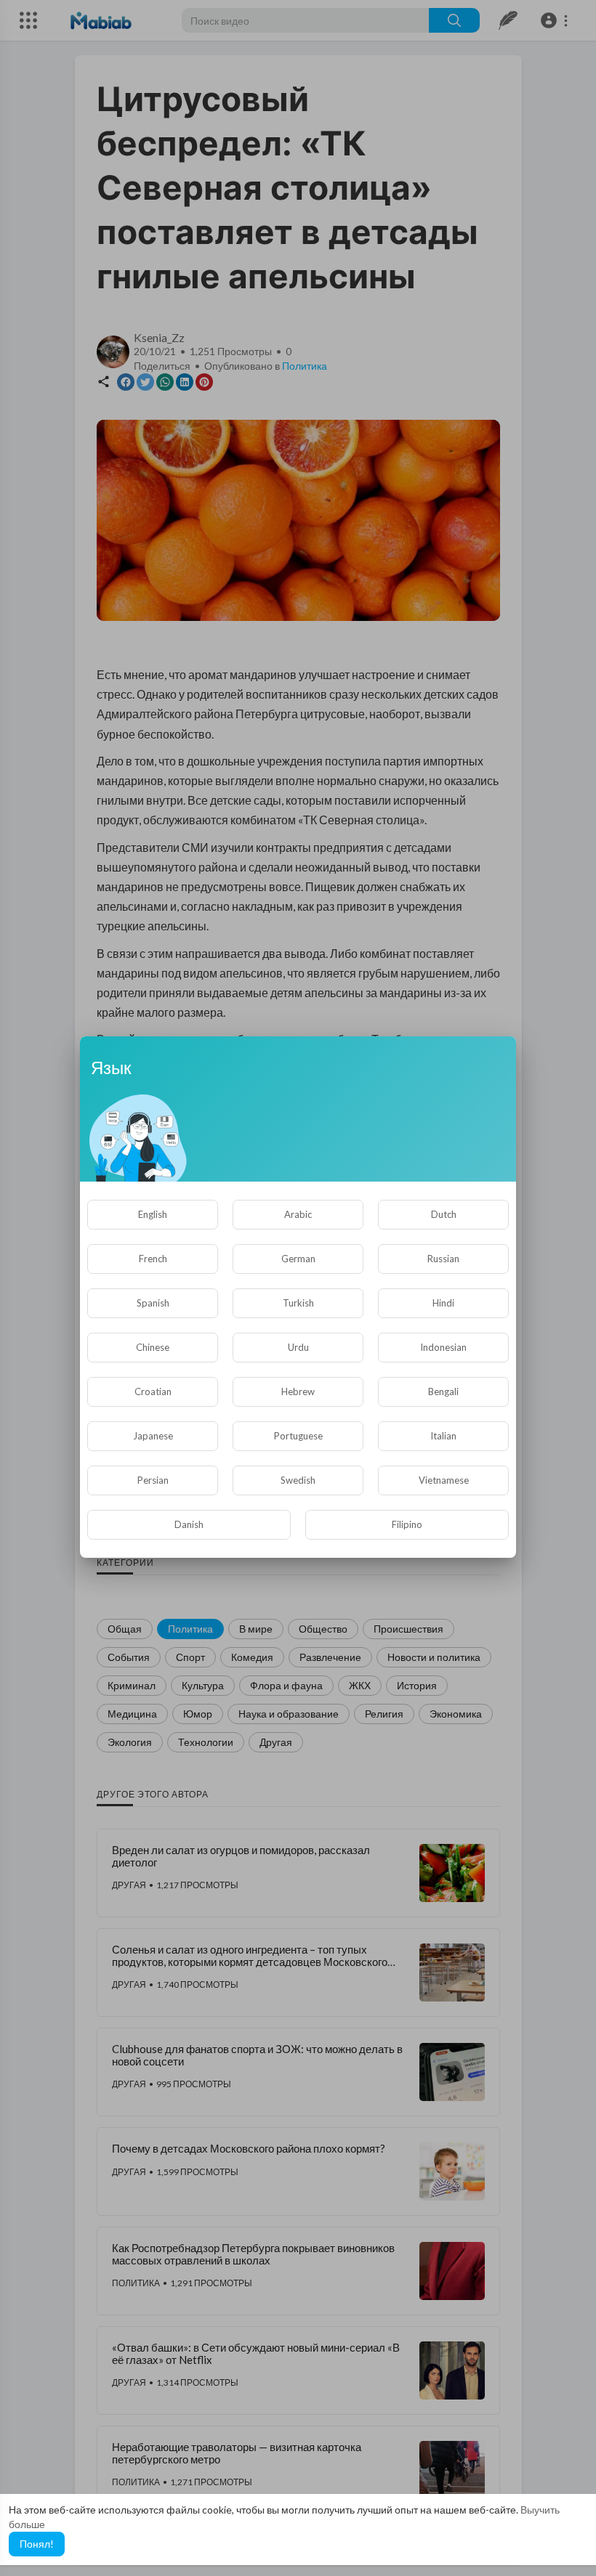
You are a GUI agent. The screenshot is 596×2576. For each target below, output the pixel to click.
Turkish (298, 1303)
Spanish (153, 1303)
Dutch (444, 1214)
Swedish (298, 1480)
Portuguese (298, 1436)
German (298, 1259)
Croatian (153, 1391)
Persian (153, 1480)
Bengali (443, 1391)
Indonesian (443, 1347)
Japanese (153, 1436)
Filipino (407, 1524)
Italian (443, 1436)
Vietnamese (444, 1480)
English (153, 1214)
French (153, 1259)
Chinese (153, 1347)
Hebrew (298, 1391)
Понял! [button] (37, 2544)
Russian (443, 1259)
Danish (189, 1524)
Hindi (443, 1303)
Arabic (298, 1214)
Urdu (298, 1347)
